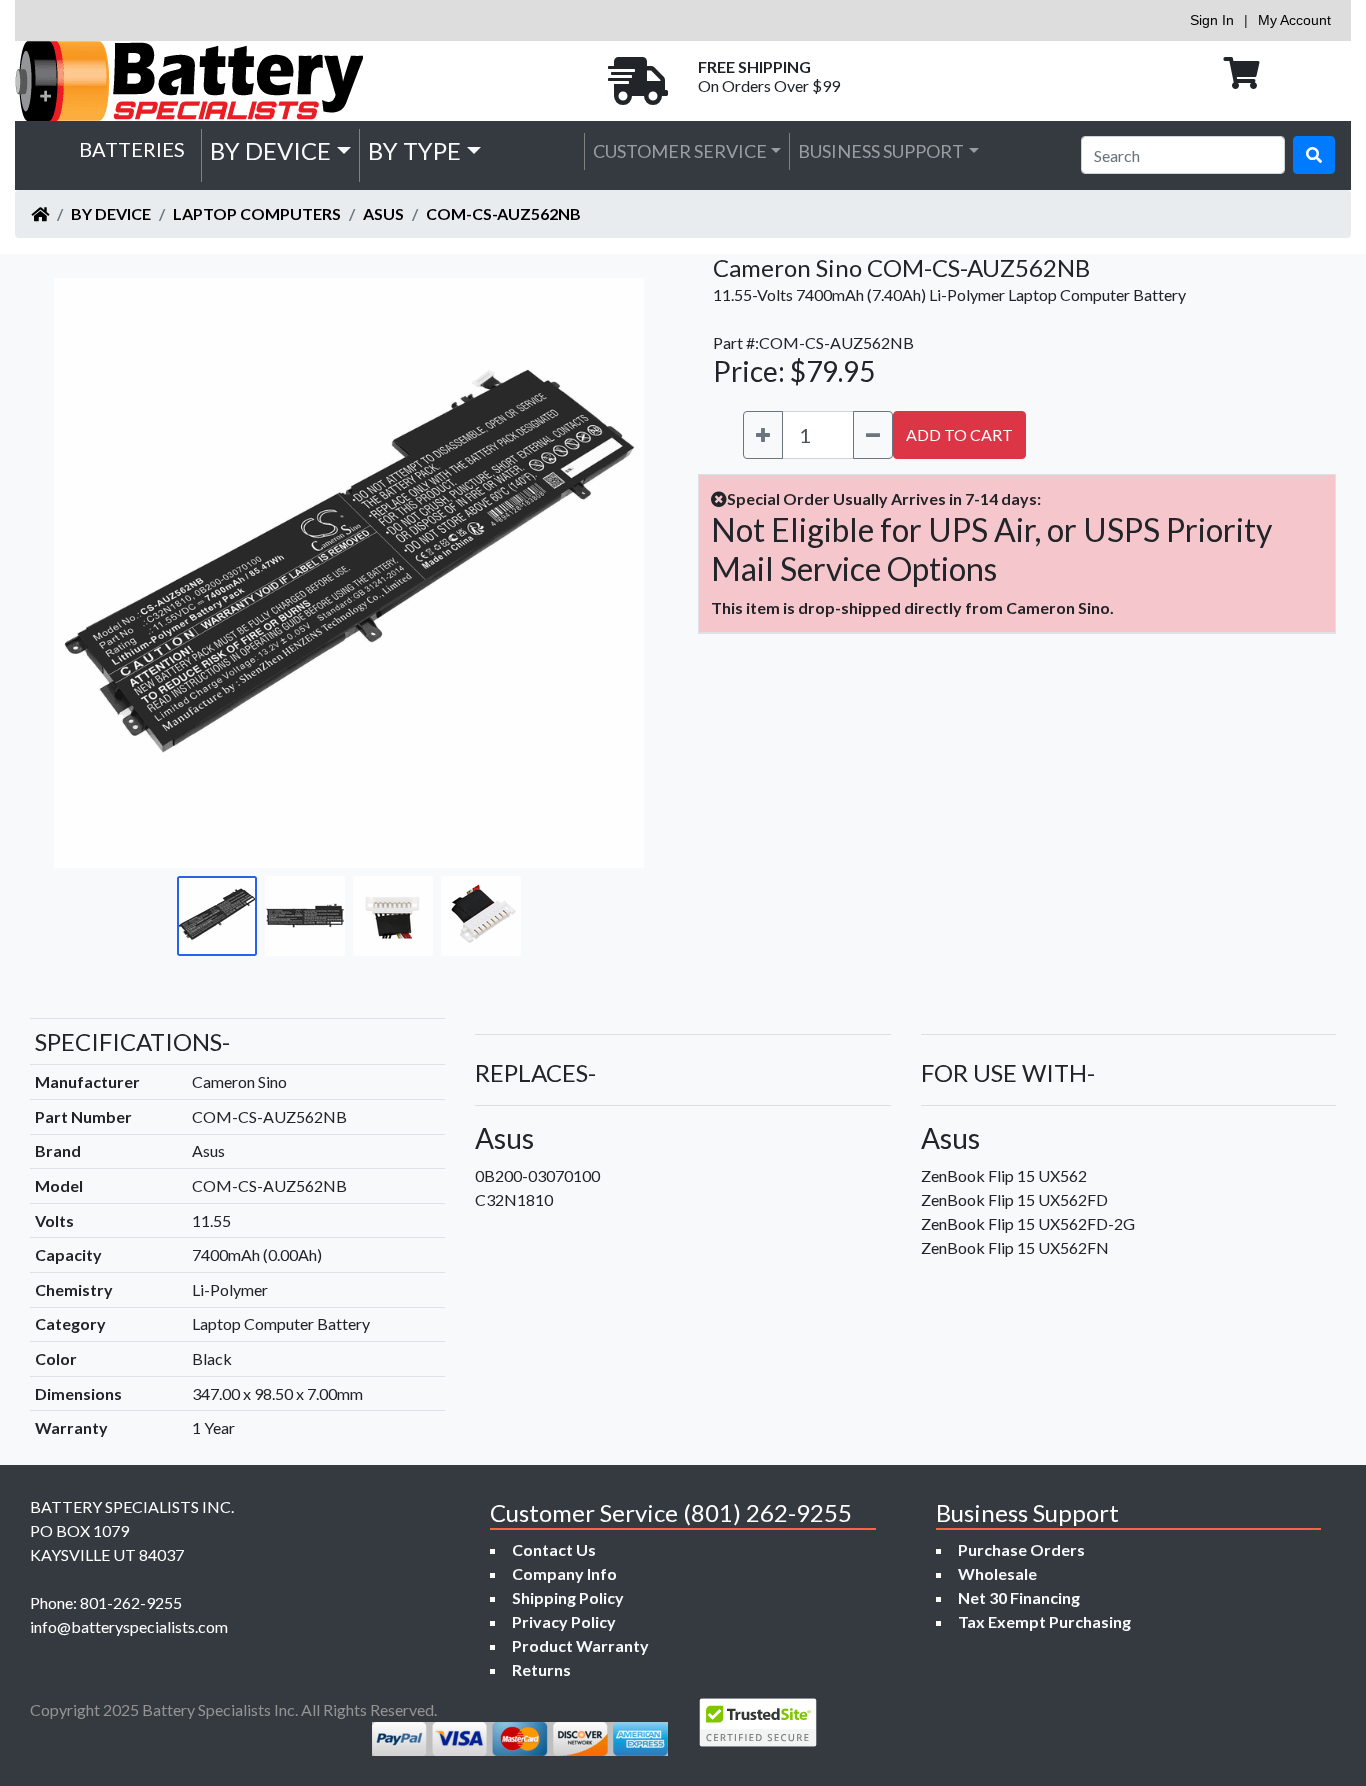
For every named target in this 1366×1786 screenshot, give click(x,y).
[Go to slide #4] (481, 916)
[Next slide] (614, 573)
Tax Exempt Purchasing (1044, 1621)
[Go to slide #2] (305, 916)
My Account (1294, 20)
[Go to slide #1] (217, 916)
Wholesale (997, 1573)
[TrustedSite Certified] (758, 1722)
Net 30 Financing (1019, 1597)
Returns (541, 1669)
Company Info (564, 1573)
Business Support (881, 151)
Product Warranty (580, 1645)
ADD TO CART (959, 434)
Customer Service (680, 151)
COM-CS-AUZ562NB (503, 213)
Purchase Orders (1021, 1549)
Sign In (1212, 20)
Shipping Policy (568, 1597)
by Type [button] (414, 150)
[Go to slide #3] (393, 916)
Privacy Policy (564, 1621)
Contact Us (554, 1549)
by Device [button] (270, 150)
